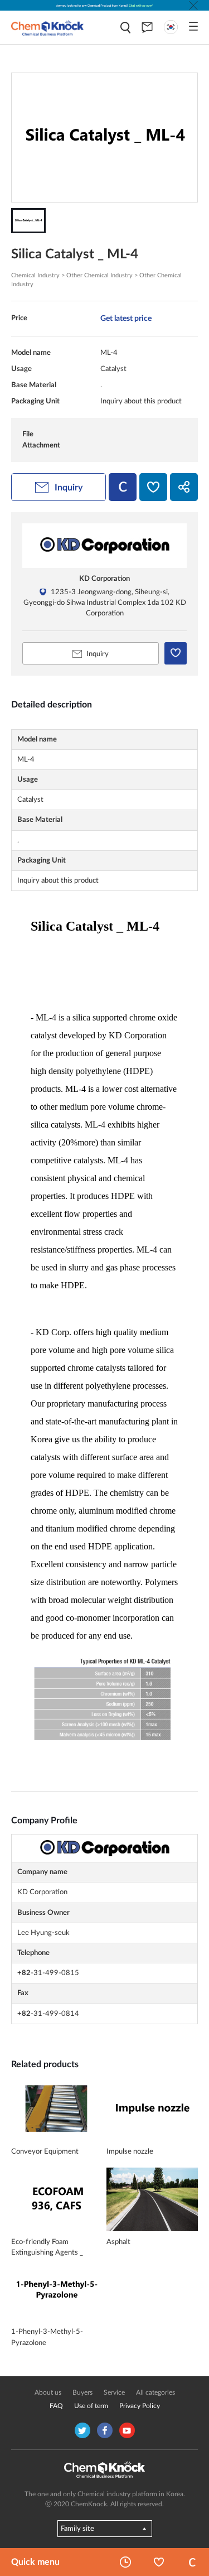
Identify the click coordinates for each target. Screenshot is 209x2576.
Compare (192, 2562)
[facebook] (105, 2430)
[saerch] (125, 28)
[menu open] (193, 26)
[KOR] (171, 27)
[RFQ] (147, 27)
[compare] (123, 487)
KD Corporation (104, 579)
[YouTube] (127, 2430)
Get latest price (126, 318)
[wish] (153, 487)
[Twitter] (82, 2430)
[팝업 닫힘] (193, 6)
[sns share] (184, 487)
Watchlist (159, 2562)
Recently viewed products (125, 2562)
